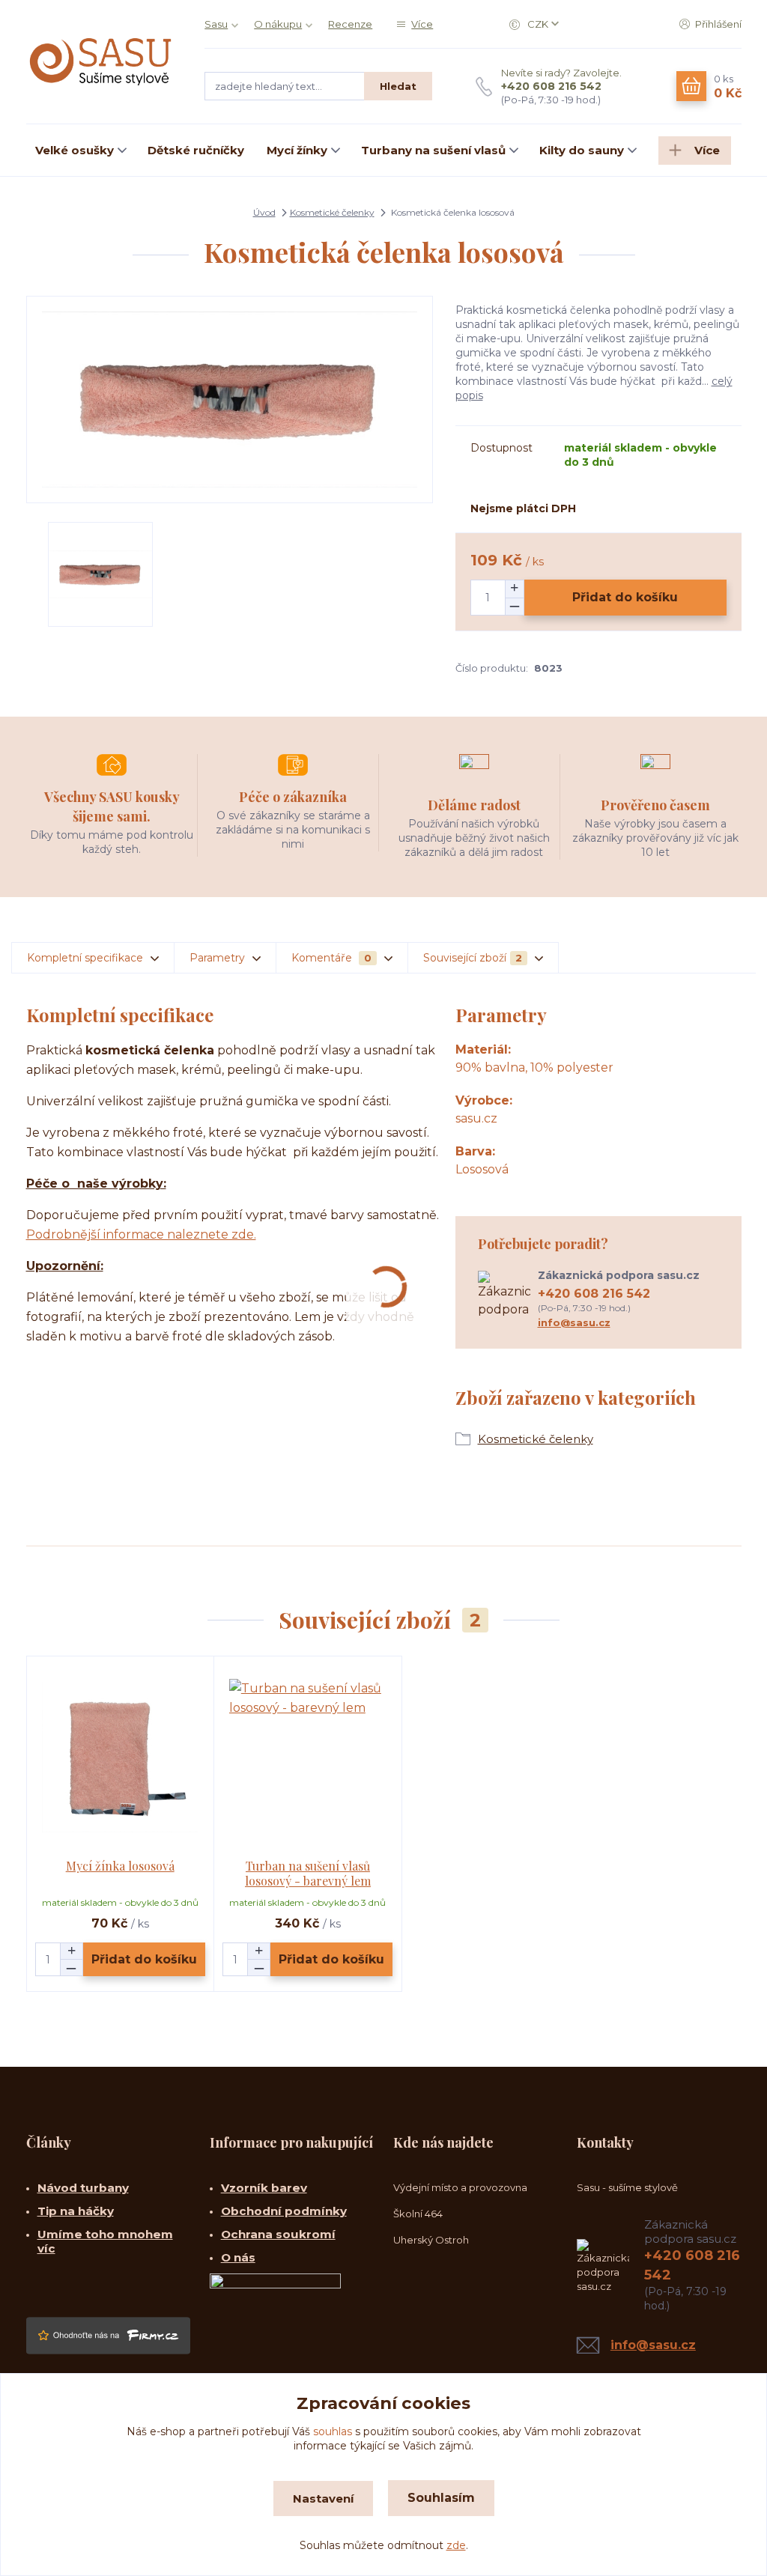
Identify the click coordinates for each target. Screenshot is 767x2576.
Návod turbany (83, 2188)
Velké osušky (75, 150)
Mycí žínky (297, 150)
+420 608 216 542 (551, 86)
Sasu (216, 24)
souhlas (333, 2431)
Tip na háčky (76, 2211)
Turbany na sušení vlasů (433, 150)
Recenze (350, 24)
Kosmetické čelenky (332, 212)
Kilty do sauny (582, 150)
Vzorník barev (264, 2188)
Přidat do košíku (625, 597)
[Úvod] (101, 62)
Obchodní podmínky (284, 2211)
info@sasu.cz (574, 1322)
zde (456, 2545)
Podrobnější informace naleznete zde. (141, 1234)
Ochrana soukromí (278, 2234)
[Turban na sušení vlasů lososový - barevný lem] (308, 1758)
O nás (238, 2257)
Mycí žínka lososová (120, 1866)
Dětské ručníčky (196, 150)
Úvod (264, 212)
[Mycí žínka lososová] (120, 1758)
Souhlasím (441, 2498)
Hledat (398, 86)
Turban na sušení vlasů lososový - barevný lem (308, 1873)
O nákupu (278, 24)
